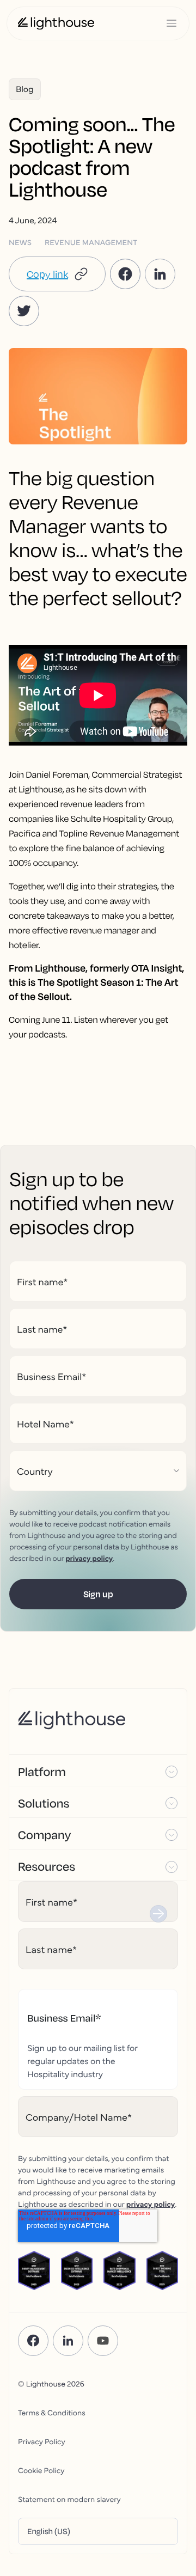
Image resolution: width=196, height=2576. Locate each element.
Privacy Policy (42, 2441)
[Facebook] (33, 2341)
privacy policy (89, 1558)
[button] (57, 274)
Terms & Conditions (52, 2412)
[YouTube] (103, 2341)
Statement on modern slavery (69, 2499)
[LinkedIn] (68, 2341)
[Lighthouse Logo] (56, 23)
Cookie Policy (41, 2470)
